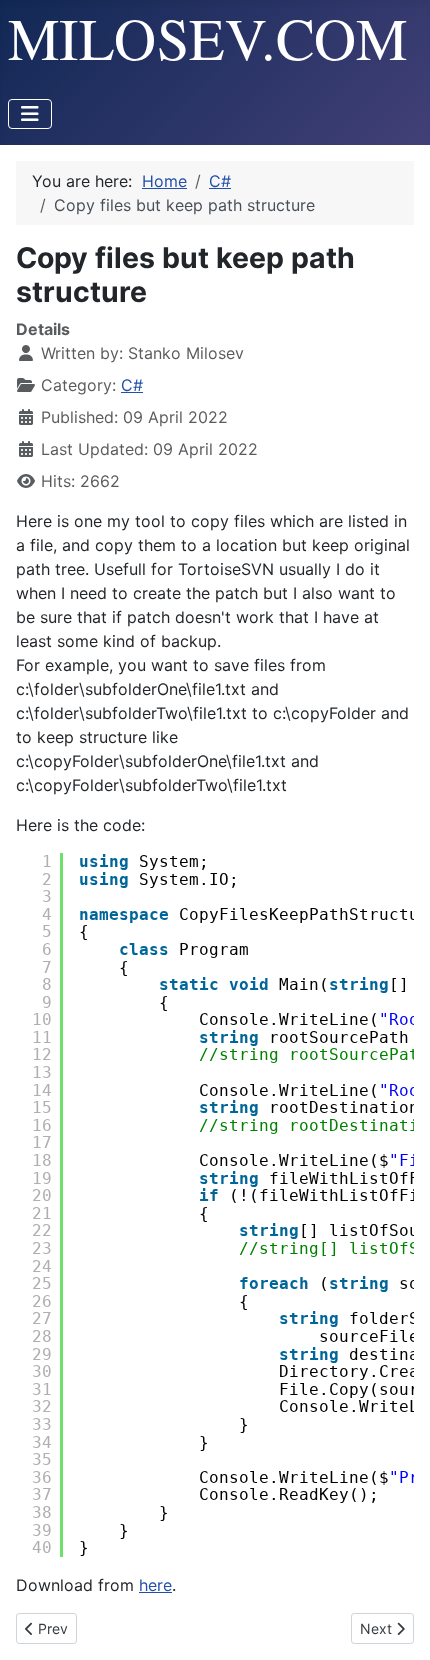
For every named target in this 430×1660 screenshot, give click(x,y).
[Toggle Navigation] (30, 114)
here (155, 1585)
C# (132, 385)
